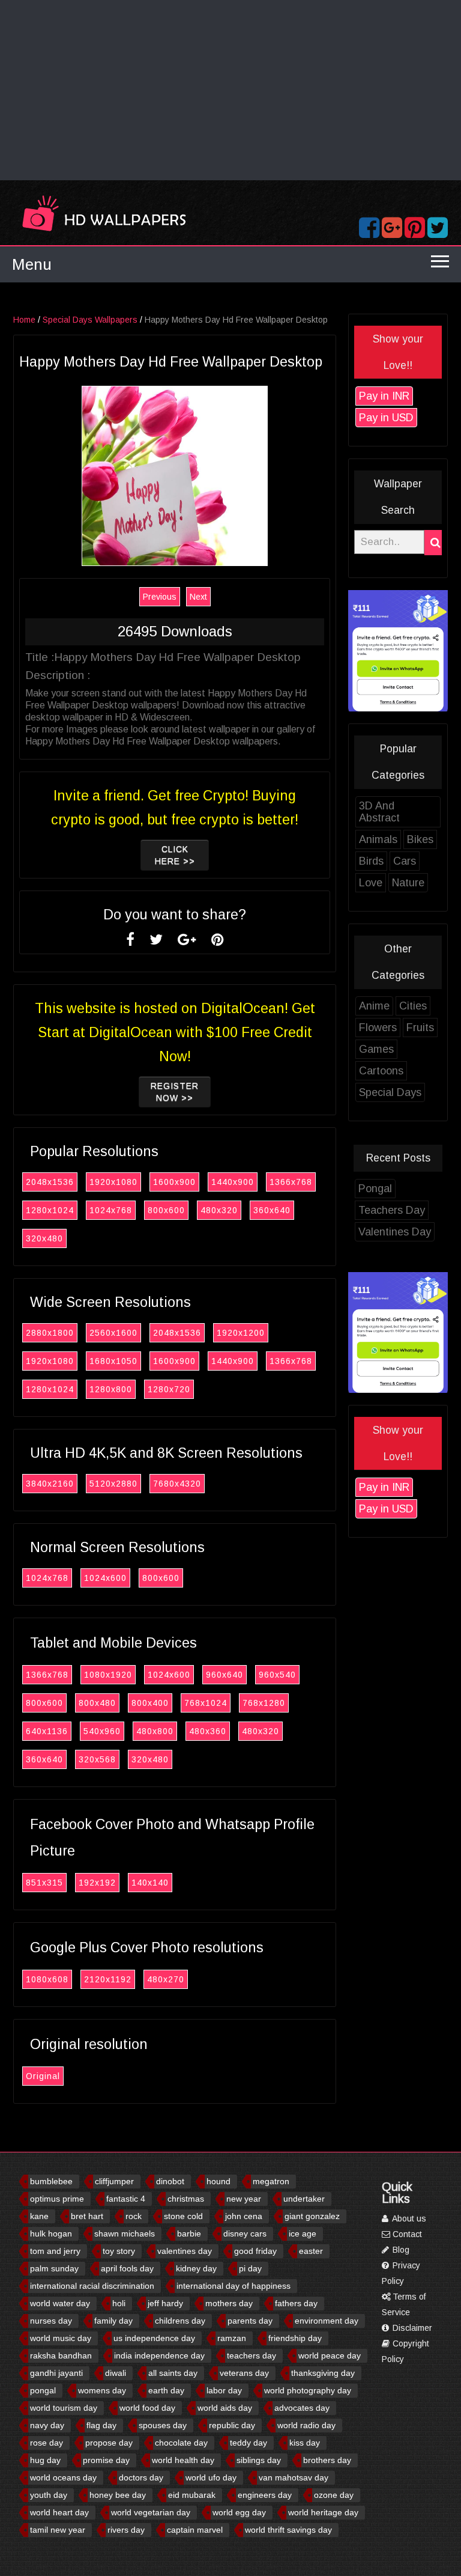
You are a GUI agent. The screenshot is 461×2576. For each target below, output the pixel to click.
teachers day (252, 2355)
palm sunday (54, 2268)
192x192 (97, 1883)
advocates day (302, 2408)
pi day (250, 2268)
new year (244, 2199)
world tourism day (64, 2408)
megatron (271, 2181)
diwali (116, 2373)
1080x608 (47, 1979)
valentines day (185, 2251)
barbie (189, 2233)
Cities (413, 1006)
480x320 (219, 1210)
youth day (49, 2495)
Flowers (378, 1028)
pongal (43, 2390)
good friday (255, 2251)
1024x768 (111, 1210)
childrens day (180, 2321)
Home (24, 320)
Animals (378, 839)
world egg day (239, 2512)
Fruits (420, 1028)
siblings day (259, 2460)
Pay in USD (386, 418)
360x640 (272, 1210)
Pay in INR (384, 396)
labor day (224, 2390)
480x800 (155, 1731)
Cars (405, 861)
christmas (186, 2199)
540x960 (102, 1731)
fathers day (296, 2303)
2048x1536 (50, 1182)
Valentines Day (395, 1232)
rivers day (126, 2530)
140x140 (150, 1883)
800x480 (97, 1703)
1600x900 (174, 1182)
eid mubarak (192, 2495)
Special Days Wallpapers (90, 320)
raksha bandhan (61, 2355)
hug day (45, 2460)
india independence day (159, 2355)
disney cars (245, 2233)
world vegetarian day (151, 2512)
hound (218, 2181)
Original (43, 2076)
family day (113, 2321)
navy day (47, 2425)
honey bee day (118, 2495)
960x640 (224, 1675)
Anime (374, 1006)
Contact (406, 2234)
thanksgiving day (323, 2373)
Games (376, 1049)
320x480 (44, 1238)
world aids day (225, 2408)
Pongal (375, 1189)
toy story (119, 2251)
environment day (327, 2321)
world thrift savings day (288, 2530)
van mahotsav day (294, 2477)
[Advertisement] (230, 90)
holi (119, 2303)
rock (134, 2216)
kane (39, 2216)
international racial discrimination (92, 2286)
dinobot (170, 2181)
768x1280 (264, 1703)
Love (371, 883)
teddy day (249, 2443)
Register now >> (175, 1092)
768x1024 (206, 1703)
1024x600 (105, 1578)
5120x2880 (113, 1484)
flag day (101, 2425)
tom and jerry (55, 2251)
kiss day (305, 2443)
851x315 (44, 1883)
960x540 (277, 1675)
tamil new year (58, 2530)
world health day (183, 2460)
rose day (47, 2443)
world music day (61, 2338)
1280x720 (169, 1389)
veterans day (244, 2373)
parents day (250, 2321)
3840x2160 (50, 1484)
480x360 (208, 1731)
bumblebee (51, 2181)
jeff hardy (165, 2303)
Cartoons (381, 1071)
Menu (32, 264)
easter (311, 2251)
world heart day (59, 2512)
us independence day (154, 2338)
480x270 (166, 1979)
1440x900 (233, 1182)
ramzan (232, 2338)
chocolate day (181, 2443)
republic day (232, 2425)
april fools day (127, 2268)
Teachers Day (392, 1210)
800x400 (150, 1703)
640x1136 (47, 1731)
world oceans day (63, 2477)
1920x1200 (241, 1333)
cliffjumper (114, 2181)
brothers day (327, 2460)
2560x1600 (113, 1333)
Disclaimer (411, 2328)
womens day (102, 2390)
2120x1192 (108, 1979)
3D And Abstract (379, 812)
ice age (303, 2233)
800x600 (166, 1210)
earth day (166, 2390)
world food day (147, 2408)
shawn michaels (125, 2233)
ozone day (334, 2495)
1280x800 (111, 1389)
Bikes (420, 839)
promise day (106, 2460)
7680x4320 (177, 1484)
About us (408, 2218)
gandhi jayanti (56, 2373)
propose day (109, 2443)
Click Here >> (175, 855)
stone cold (183, 2216)
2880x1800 (50, 1333)
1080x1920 (108, 1675)
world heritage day (323, 2512)
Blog (400, 2250)
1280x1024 (50, 1210)
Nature (408, 883)
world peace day (330, 2355)
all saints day (173, 2373)
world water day (60, 2303)
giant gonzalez (312, 2216)
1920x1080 (113, 1182)
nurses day (51, 2321)
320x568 (97, 1759)
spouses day (163, 2425)
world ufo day (211, 2477)
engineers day (265, 2495)
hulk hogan (51, 2233)
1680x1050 (113, 1361)
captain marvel (195, 2530)
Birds (371, 861)
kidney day (196, 2268)
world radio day (306, 2425)
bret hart (87, 2216)
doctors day (141, 2477)
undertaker (304, 2199)
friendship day (295, 2338)
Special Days (390, 1092)
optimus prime (57, 2199)
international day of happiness (234, 2286)
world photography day (308, 2390)
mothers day (229, 2303)
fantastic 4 (126, 2199)
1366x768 (291, 1182)
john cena (244, 2216)
